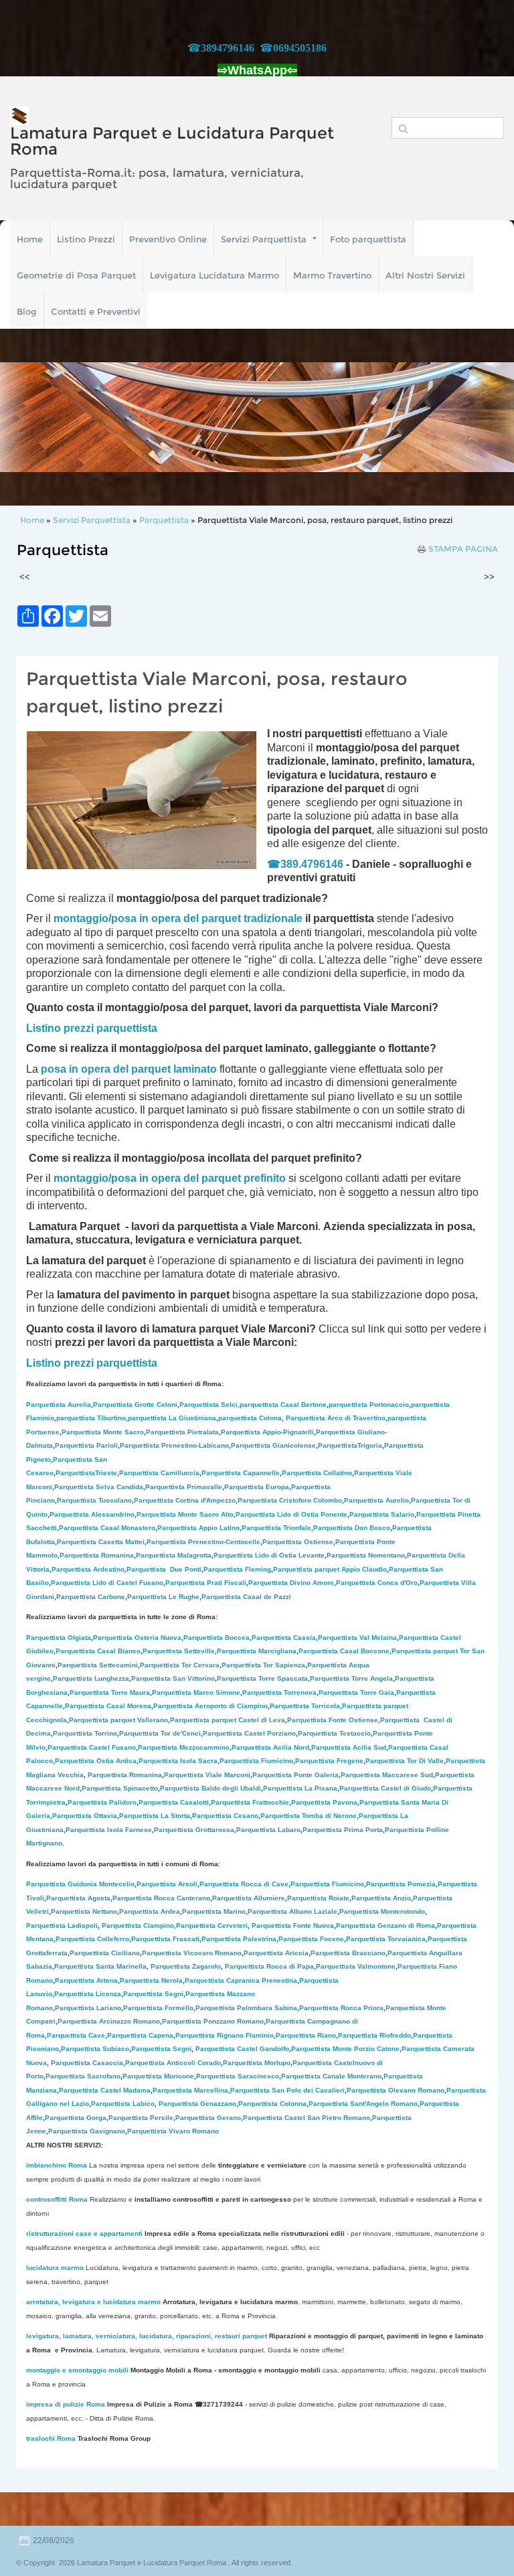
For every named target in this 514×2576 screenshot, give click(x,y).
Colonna (272, 2104)
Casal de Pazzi (246, 1597)
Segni (153, 1994)
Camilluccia (159, 1473)
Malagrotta (174, 1555)
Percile (141, 2118)
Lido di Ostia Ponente (291, 1514)
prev (37, 417)
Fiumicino (256, 1761)
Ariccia (276, 1953)
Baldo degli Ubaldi (210, 1788)
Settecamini (98, 1665)
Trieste (86, 1473)
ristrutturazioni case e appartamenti (84, 2233)
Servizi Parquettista (264, 239)
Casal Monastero (107, 1528)
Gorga (76, 2118)
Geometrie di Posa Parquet (76, 275)
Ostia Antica (96, 1761)
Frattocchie (250, 1802)
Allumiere (249, 1898)
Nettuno (84, 1911)
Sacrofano (83, 2076)
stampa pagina (463, 549)
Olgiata (59, 1638)
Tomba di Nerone (309, 1816)
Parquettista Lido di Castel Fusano (107, 1583)
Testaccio (334, 1733)
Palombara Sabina (246, 2008)
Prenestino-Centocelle (203, 1542)
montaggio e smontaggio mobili (77, 2370)
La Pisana (300, 1788)
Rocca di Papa (269, 1966)
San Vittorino (173, 1678)
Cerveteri (212, 1925)
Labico (123, 2104)
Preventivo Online (168, 239)
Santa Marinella (100, 1966)
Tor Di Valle (405, 1761)
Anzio (381, 1898)
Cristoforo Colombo (290, 1500)
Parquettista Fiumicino (327, 1884)
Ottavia (85, 1816)
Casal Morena (108, 1706)
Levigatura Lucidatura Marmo (215, 275)
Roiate (318, 1898)
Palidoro (102, 1802)
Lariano (88, 2008)
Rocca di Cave (244, 1884)
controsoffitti (47, 2199)
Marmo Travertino (332, 275)
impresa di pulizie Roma (66, 2404)
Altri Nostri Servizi (425, 275)
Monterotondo (382, 1911)
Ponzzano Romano (213, 2021)
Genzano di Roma (385, 1925)
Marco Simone (196, 1692)
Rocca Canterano (161, 1898)
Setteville (179, 1651)
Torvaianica (386, 1939)
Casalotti (174, 1802)
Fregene (329, 1761)
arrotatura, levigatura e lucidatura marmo (93, 2302)
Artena (86, 1980)
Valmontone (356, 1966)
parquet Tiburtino (91, 1418)
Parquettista (165, 520)
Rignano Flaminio (225, 2035)
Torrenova (279, 1692)
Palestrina (239, 1939)
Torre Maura (110, 1692)
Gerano (208, 2118)
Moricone (158, 2076)
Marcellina (190, 2090)
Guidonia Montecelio (80, 1884)
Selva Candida (99, 1487)
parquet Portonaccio (369, 1405)
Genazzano (197, 2104)
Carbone (91, 1597)
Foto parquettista (368, 239)
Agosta (78, 1898)
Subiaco (95, 2049)
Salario (382, 1514)
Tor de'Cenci (160, 1733)
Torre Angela (351, 1678)
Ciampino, (139, 1925)
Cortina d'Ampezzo (185, 1500)
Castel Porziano (249, 1733)
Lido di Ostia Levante (269, 1555)
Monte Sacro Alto (185, 1514)
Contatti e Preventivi (96, 311)
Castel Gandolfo (242, 2049)
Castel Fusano (92, 1747)
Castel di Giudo (385, 1788)
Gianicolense (273, 1445)
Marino (214, 1911)
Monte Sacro (103, 1432)
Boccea (217, 1638)
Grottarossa (194, 1830)
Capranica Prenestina (241, 1980)
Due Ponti (164, 1569)
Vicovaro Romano (192, 1953)
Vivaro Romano (173, 2131)
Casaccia (87, 2063)
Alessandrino (92, 1514)
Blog (27, 311)
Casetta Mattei (101, 1542)
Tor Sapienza (263, 1665)
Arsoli (167, 1884)
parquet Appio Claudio (330, 1569)
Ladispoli (62, 1925)
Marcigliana (257, 1651)
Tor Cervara (180, 1665)
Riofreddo (374, 2035)
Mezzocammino (184, 1747)
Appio (198, 1528)
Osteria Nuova (137, 1638)
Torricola (305, 1706)
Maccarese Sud (387, 1775)
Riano (306, 2035)
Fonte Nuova (293, 1925)
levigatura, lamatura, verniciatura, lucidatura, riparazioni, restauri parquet (147, 2336)
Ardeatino (88, 1569)
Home (30, 239)
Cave (76, 2035)
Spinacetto (120, 1788)
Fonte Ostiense (333, 1720)
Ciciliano (105, 1953)
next (477, 417)
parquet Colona (250, 1418)
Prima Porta (343, 1830)
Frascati (165, 1939)
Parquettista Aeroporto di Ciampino (210, 1706)
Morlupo (257, 2063)
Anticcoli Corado (173, 2063)
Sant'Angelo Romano (363, 2104)
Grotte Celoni (135, 1405)
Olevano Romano (396, 2090)
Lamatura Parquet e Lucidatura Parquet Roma (172, 141)
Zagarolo (186, 1966)
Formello (158, 2008)
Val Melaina (357, 1638)
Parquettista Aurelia (59, 1405)
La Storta (155, 1816)
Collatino (317, 1473)
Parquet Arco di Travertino (336, 1418)
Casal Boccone (344, 1651)
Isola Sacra (178, 1761)
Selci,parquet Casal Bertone (253, 1405)
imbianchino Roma (57, 2165)
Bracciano (348, 1953)
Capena (140, 2035)
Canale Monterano (331, 2076)
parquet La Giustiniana (172, 1418)
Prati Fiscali (206, 1583)
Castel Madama (105, 2090)
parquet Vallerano (118, 1720)
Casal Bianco (98, 1651)
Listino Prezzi (86, 239)
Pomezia (401, 1884)
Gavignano (87, 2131)
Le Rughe (163, 1597)
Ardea (150, 1911)
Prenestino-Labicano (174, 1445)
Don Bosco (352, 1528)
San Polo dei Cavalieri (287, 2090)
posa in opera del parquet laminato (129, 1069)
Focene (311, 1939)
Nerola (151, 1980)
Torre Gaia (377, 1692)
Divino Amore (291, 1583)
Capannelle (241, 1473)
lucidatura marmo (55, 2268)
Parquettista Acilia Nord (270, 1747)
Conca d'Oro (377, 1583)
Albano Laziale (292, 1911)
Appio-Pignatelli (267, 1432)
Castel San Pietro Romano (307, 2118)
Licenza (88, 1994)
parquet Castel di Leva (228, 1720)
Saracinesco (238, 2076)
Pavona (324, 1802)
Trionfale (276, 1528)
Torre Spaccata (262, 1678)
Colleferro (92, 1939)
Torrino (85, 1733)
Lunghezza (91, 1678)
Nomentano (366, 1555)
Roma (78, 2199)
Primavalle (184, 1487)
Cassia (284, 1638)
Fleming (237, 1569)
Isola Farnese (109, 1830)
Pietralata (182, 1432)
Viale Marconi (207, 1775)
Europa (257, 1487)
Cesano (225, 1816)
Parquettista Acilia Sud (349, 1747)
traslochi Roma (51, 2438)
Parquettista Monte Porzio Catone (345, 2049)
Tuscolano (94, 1500)
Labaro (268, 1830)
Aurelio (376, 1500)
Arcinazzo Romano (109, 2021)
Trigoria (350, 1445)
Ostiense (298, 1542)
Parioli (86, 1445)
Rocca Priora (341, 2008)
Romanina (97, 1555)
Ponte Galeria (295, 1775)
